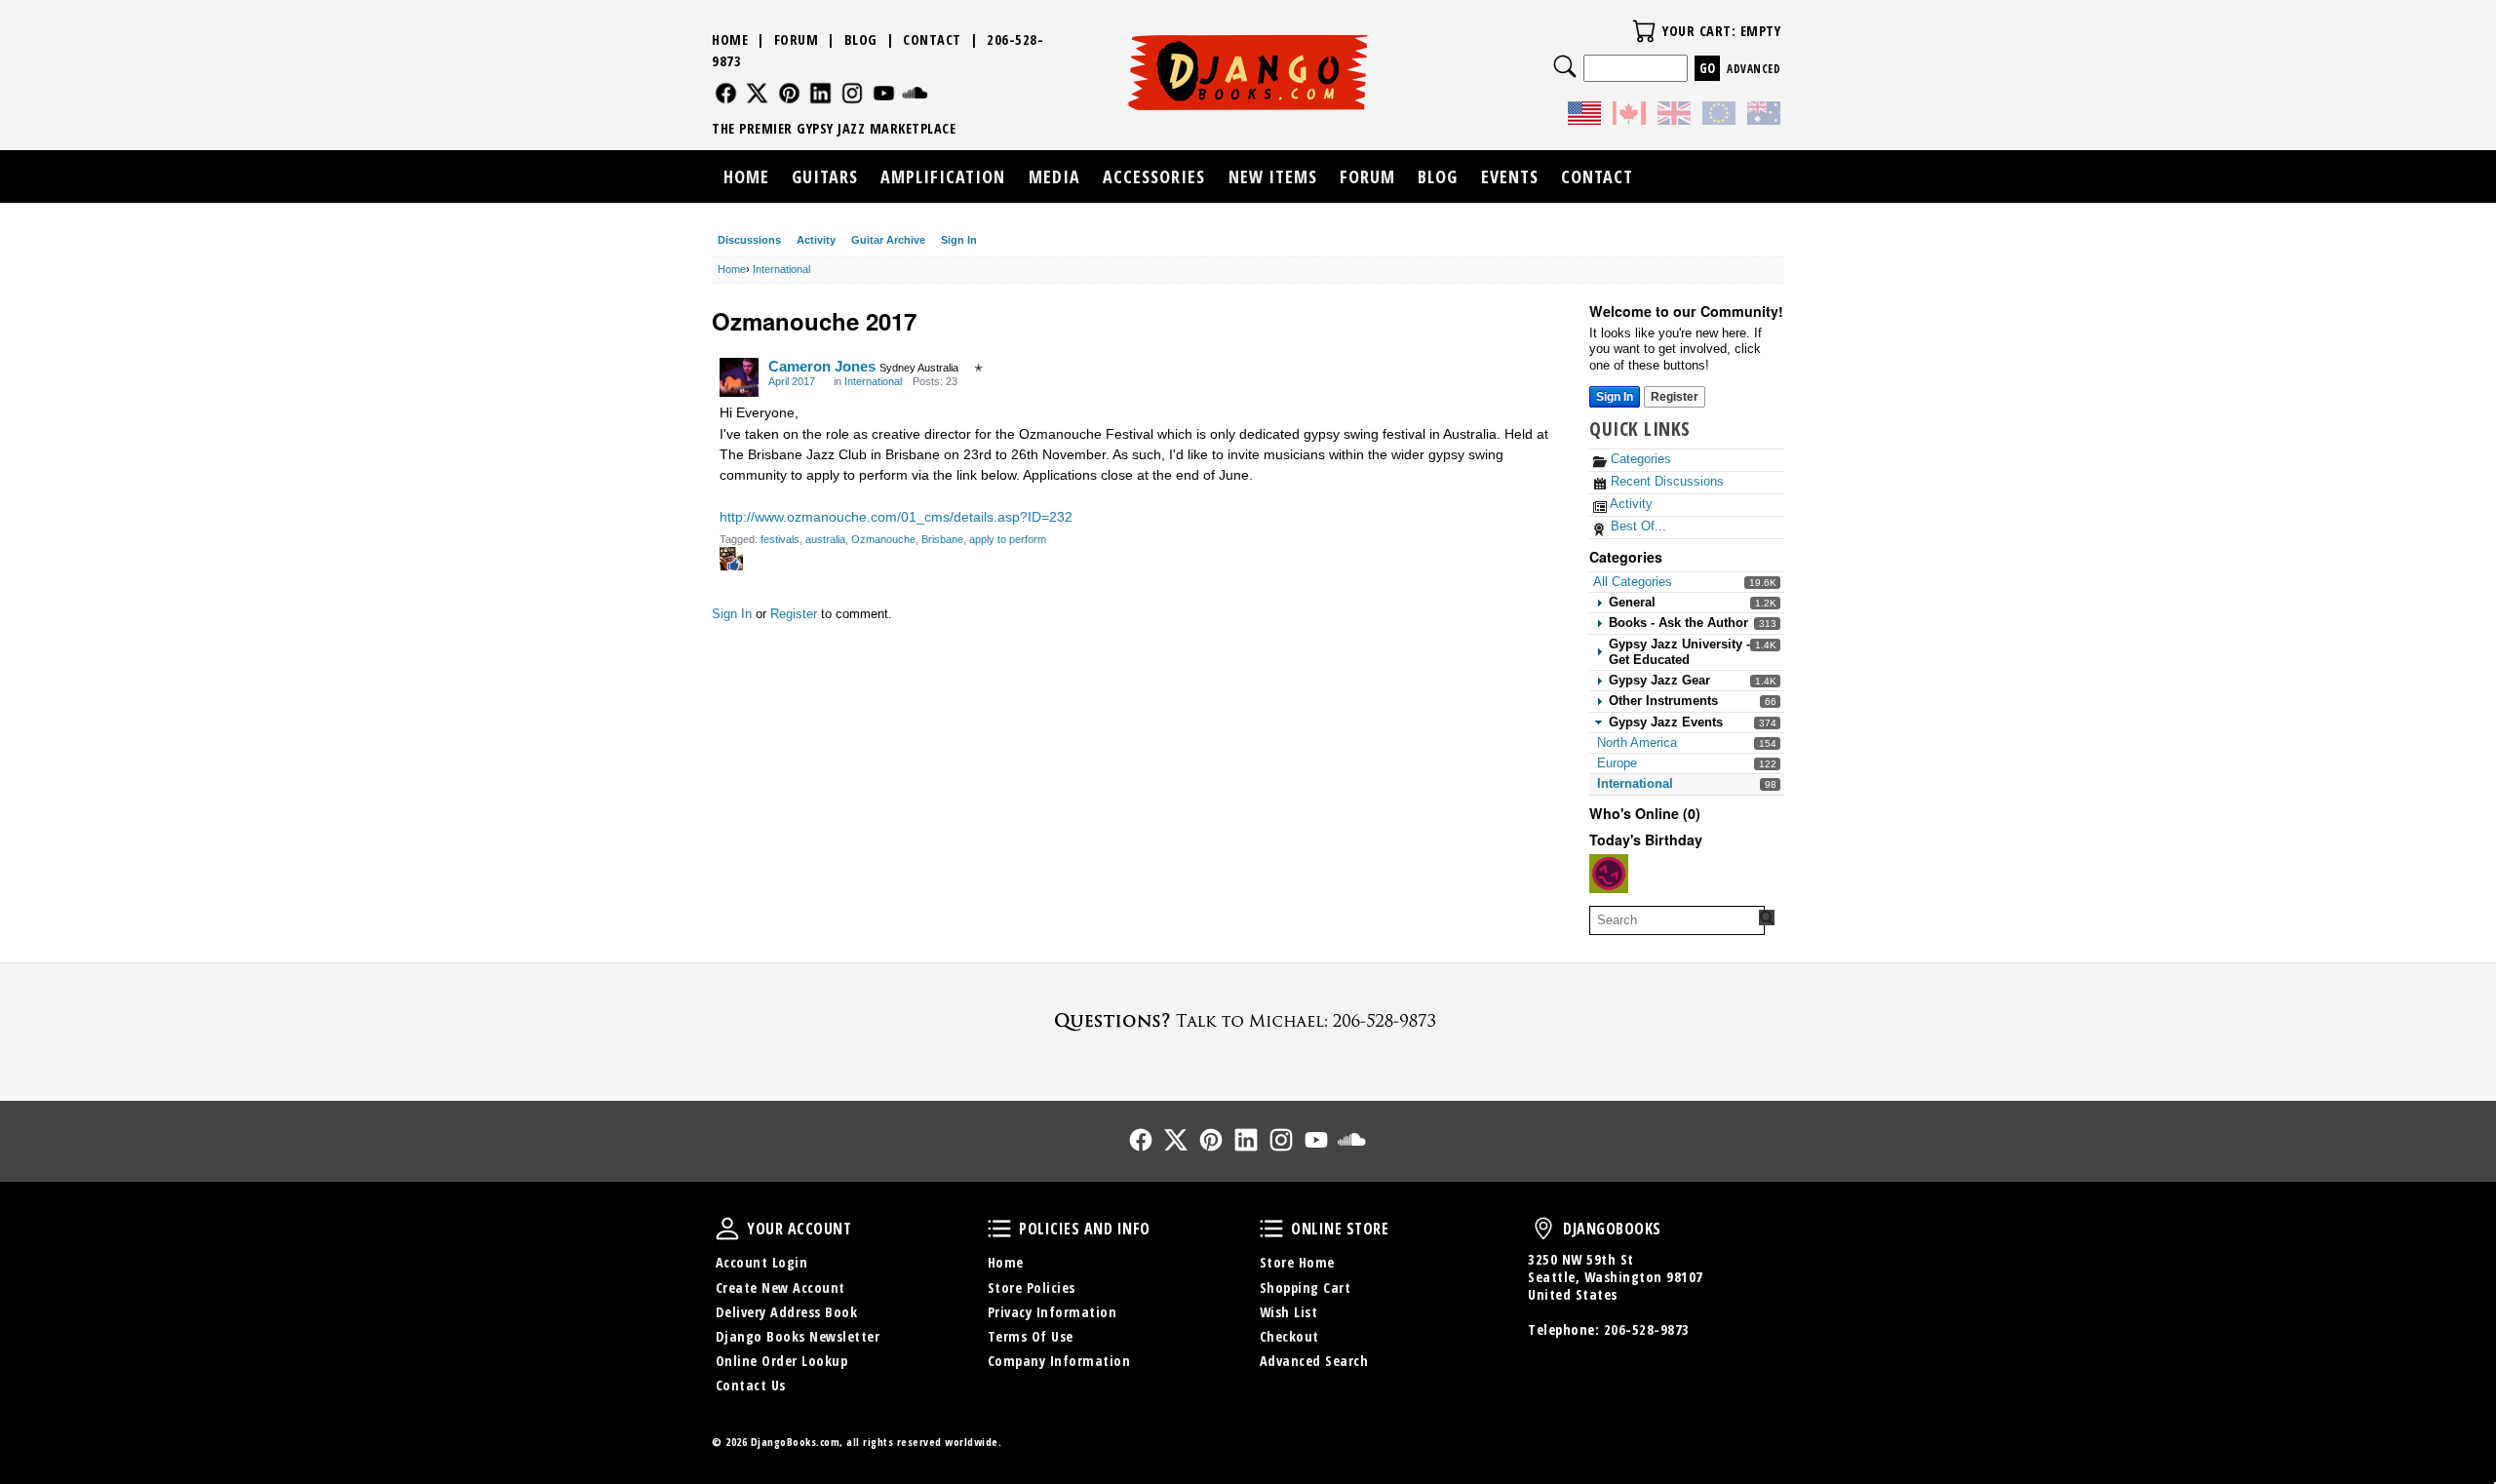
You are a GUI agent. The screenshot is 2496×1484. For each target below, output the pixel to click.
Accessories (1154, 176)
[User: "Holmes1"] (1609, 874)
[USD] (1584, 116)
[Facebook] (726, 93)
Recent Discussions (1665, 481)
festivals (780, 539)
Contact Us (751, 1385)
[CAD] (1629, 116)
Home (730, 39)
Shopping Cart (1306, 1288)
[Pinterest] (789, 93)
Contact (932, 39)
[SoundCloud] (915, 93)
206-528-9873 (1647, 1329)
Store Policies (1032, 1288)
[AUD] (1764, 116)
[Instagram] (853, 93)
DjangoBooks (1543, 1229)
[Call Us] (1248, 1020)
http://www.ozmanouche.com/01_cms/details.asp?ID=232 (896, 517)
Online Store (1271, 1229)
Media (1054, 176)
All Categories (1633, 582)
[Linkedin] (820, 93)
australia (825, 539)
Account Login (762, 1262)
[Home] (1248, 72)
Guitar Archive (888, 240)
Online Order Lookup (782, 1361)
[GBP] (1674, 116)
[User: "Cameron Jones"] (739, 377)
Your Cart (1644, 31)
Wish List (1289, 1312)
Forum (797, 39)
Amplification (943, 176)
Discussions (749, 240)
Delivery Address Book (787, 1312)
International (1635, 783)
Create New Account (780, 1288)
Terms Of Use (1031, 1336)
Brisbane (942, 539)
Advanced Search (1314, 1361)
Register (1675, 397)
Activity (816, 240)
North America (1637, 742)
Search (1565, 66)
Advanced (1754, 69)
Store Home (1297, 1262)
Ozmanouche (883, 539)
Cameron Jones (822, 366)
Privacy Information (1053, 1312)
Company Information (1059, 1361)
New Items (1273, 176)
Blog (861, 39)
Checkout (1289, 1336)
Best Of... (1637, 526)
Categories (1639, 459)
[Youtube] (884, 93)
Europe (1617, 763)
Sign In (959, 240)
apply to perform (1008, 539)
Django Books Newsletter (798, 1336)
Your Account (727, 1229)
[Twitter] (757, 93)
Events (1510, 176)
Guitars (825, 176)
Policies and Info (999, 1229)
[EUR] (1719, 116)
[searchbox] (1677, 920)
